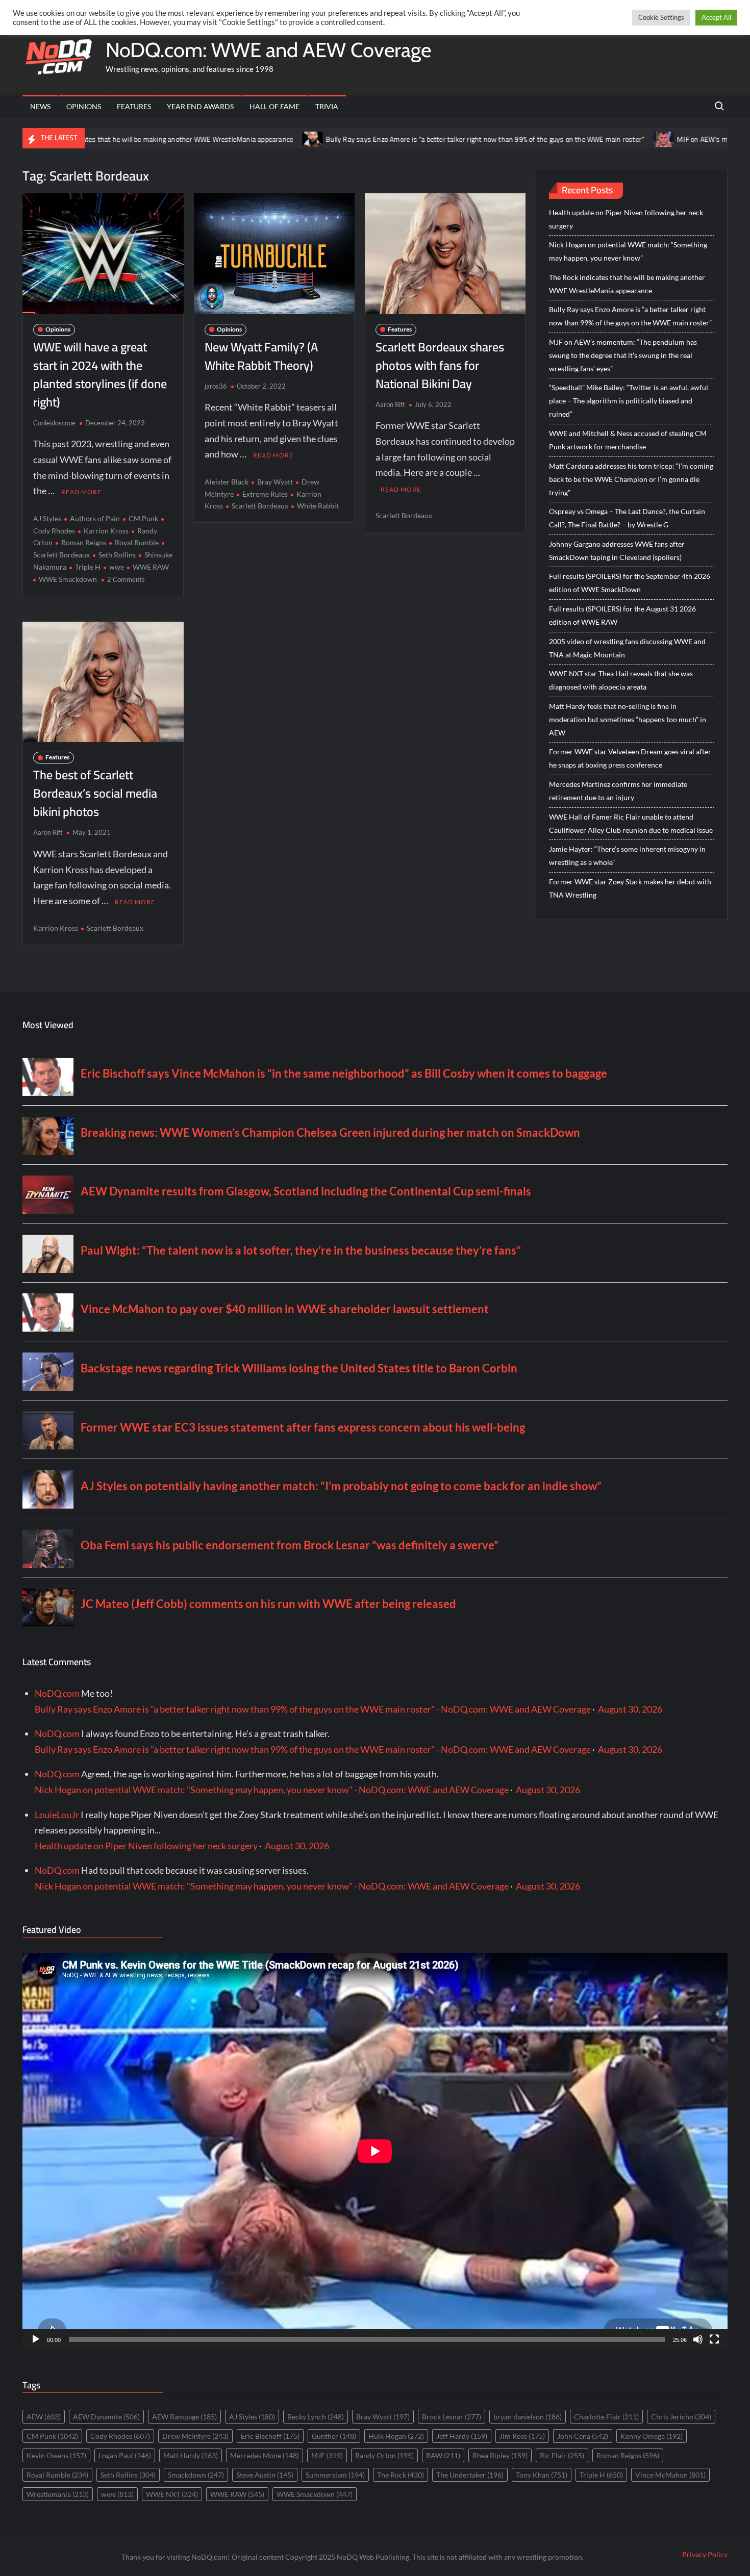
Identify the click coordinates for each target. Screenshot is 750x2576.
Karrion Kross (106, 531)
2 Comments (126, 579)
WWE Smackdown (68, 579)
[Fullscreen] (714, 2339)
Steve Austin (265, 2475)
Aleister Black (227, 482)
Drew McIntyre (195, 2436)
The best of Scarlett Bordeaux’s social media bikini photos (95, 793)
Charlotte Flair (606, 2417)
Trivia (327, 106)
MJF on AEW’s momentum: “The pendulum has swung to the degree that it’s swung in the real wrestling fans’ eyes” (623, 355)
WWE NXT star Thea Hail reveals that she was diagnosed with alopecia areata (621, 680)
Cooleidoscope (54, 423)
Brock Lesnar (452, 2417)
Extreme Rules (265, 494)
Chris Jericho (681, 2417)
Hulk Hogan (396, 2436)
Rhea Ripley (500, 2455)
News (40, 106)
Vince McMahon (670, 2475)
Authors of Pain (95, 518)
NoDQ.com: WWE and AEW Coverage (268, 50)
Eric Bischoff (270, 2436)
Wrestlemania (58, 2494)
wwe (117, 567)
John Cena (583, 2436)
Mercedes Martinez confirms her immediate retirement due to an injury (618, 791)
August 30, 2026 (630, 1709)
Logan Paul (125, 2455)
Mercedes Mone (265, 2455)
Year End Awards (200, 106)
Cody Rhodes (120, 2436)
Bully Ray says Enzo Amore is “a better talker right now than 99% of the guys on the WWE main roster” (387, 139)
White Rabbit (318, 506)
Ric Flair (562, 2455)
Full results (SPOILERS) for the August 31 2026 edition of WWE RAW (622, 615)
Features (134, 106)
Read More (81, 492)
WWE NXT (172, 2494)
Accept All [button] (716, 17)
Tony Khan (542, 2475)
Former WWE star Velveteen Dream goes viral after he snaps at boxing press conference (630, 758)
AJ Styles (47, 518)
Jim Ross (522, 2436)
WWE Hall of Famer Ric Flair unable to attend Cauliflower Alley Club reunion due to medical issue (631, 823)
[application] (375, 2151)
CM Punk (143, 518)
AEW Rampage (184, 2417)
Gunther (334, 2436)
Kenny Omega (652, 2436)
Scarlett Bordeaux (260, 506)
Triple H (88, 567)
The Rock (401, 2475)
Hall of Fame (274, 106)
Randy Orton (384, 2455)
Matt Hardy (191, 2455)
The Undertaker (470, 2475)
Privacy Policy (705, 2554)
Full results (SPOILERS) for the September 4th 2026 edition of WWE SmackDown (630, 583)
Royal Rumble (137, 542)
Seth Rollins (117, 555)
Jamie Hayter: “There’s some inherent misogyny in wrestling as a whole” (627, 856)
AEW (44, 2417)
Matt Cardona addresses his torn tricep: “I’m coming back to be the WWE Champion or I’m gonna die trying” (631, 479)
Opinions (84, 106)
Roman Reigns (84, 542)
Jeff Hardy (462, 2436)
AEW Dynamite (106, 2417)
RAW (443, 2455)
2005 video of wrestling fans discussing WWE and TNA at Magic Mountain (627, 648)
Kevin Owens (56, 2455)
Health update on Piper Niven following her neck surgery (626, 219)
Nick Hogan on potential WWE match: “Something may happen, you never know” (628, 251)
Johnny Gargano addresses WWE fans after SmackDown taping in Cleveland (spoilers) (617, 551)
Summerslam (335, 2475)
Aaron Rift (390, 404)
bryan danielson (528, 2417)
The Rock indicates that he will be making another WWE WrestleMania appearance (627, 284)
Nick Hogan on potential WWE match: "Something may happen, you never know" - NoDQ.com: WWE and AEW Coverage (272, 1790)
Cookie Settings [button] (661, 17)
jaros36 (216, 386)
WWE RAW (151, 567)
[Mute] (698, 2339)
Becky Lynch (316, 2417)
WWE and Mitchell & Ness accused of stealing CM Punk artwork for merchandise (628, 440)
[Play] (36, 2339)
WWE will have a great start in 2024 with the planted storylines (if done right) (100, 375)
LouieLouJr (57, 1815)
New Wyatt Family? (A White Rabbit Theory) (261, 356)
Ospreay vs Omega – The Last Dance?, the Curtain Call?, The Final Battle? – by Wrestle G (627, 518)
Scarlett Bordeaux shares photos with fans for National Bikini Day (440, 365)
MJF (327, 2455)
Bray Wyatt (275, 482)
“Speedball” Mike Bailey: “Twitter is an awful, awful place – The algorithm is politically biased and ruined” (629, 401)
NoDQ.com (57, 1693)
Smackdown (196, 2475)
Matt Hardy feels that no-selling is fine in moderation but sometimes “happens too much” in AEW (628, 719)
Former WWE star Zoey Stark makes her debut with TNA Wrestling (630, 888)
